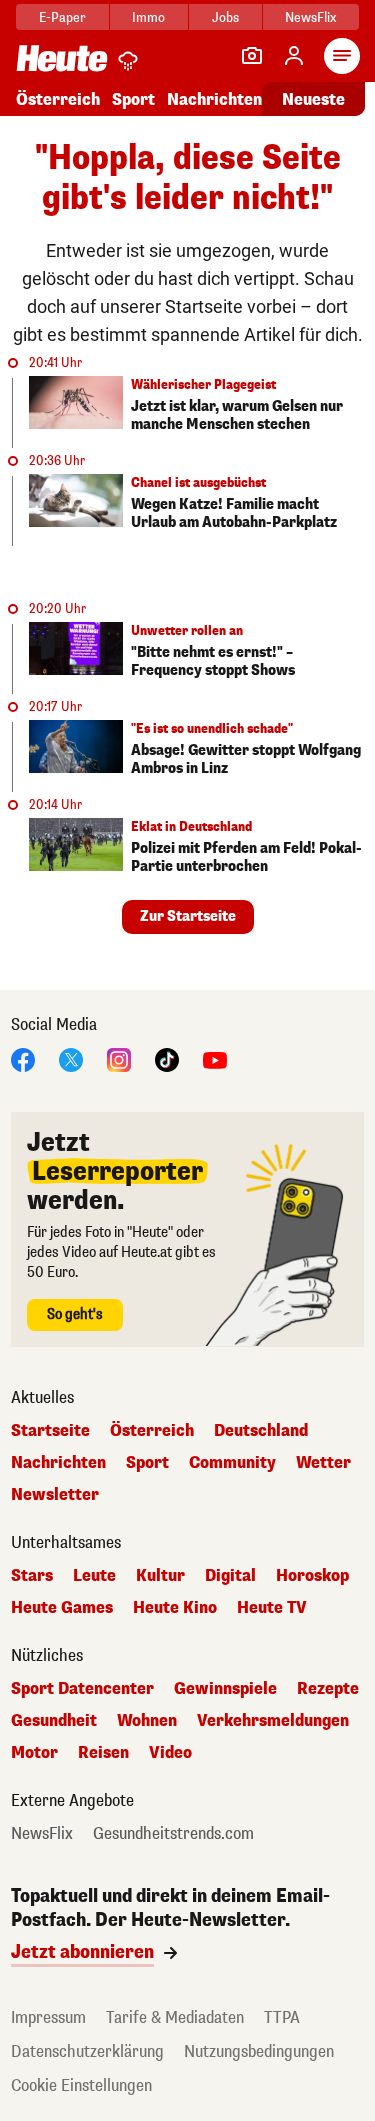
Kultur (160, 1576)
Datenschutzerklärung (87, 2051)
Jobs (225, 17)
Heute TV (272, 1608)
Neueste (313, 99)
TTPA (282, 2017)
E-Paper (62, 17)
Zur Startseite (188, 916)
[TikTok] (167, 1058)
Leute (94, 1576)
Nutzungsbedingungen (259, 2051)
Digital (230, 1576)
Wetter (323, 1463)
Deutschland (261, 1431)
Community (232, 1463)
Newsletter (55, 1495)
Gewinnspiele (225, 1689)
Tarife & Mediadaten (175, 2017)
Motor (34, 1753)
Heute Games (62, 1608)
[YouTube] (215, 1058)
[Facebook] (23, 1058)
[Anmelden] (294, 56)
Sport (133, 99)
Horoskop (312, 1576)
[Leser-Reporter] (252, 56)
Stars (32, 1576)
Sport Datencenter (82, 1689)
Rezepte (328, 1689)
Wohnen (147, 1721)
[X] (71, 1058)
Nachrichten (58, 1463)
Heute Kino (175, 1608)
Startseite (50, 1431)
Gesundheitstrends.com (173, 1834)
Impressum (48, 2017)
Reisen (103, 1753)
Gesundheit (54, 1721)
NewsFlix (310, 17)
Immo (148, 17)
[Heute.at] (62, 57)
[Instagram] (119, 1058)
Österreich (58, 99)
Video (170, 1753)
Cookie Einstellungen (81, 2085)
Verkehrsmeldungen (273, 1721)
